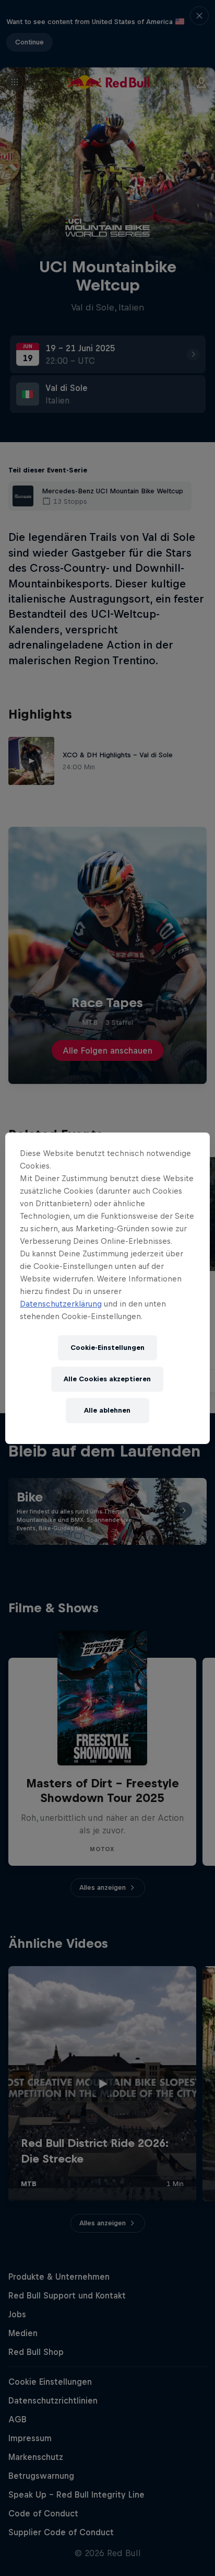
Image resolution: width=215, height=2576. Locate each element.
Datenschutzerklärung (61, 1304)
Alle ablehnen (107, 1410)
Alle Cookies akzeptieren (107, 1379)
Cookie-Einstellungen (107, 1348)
